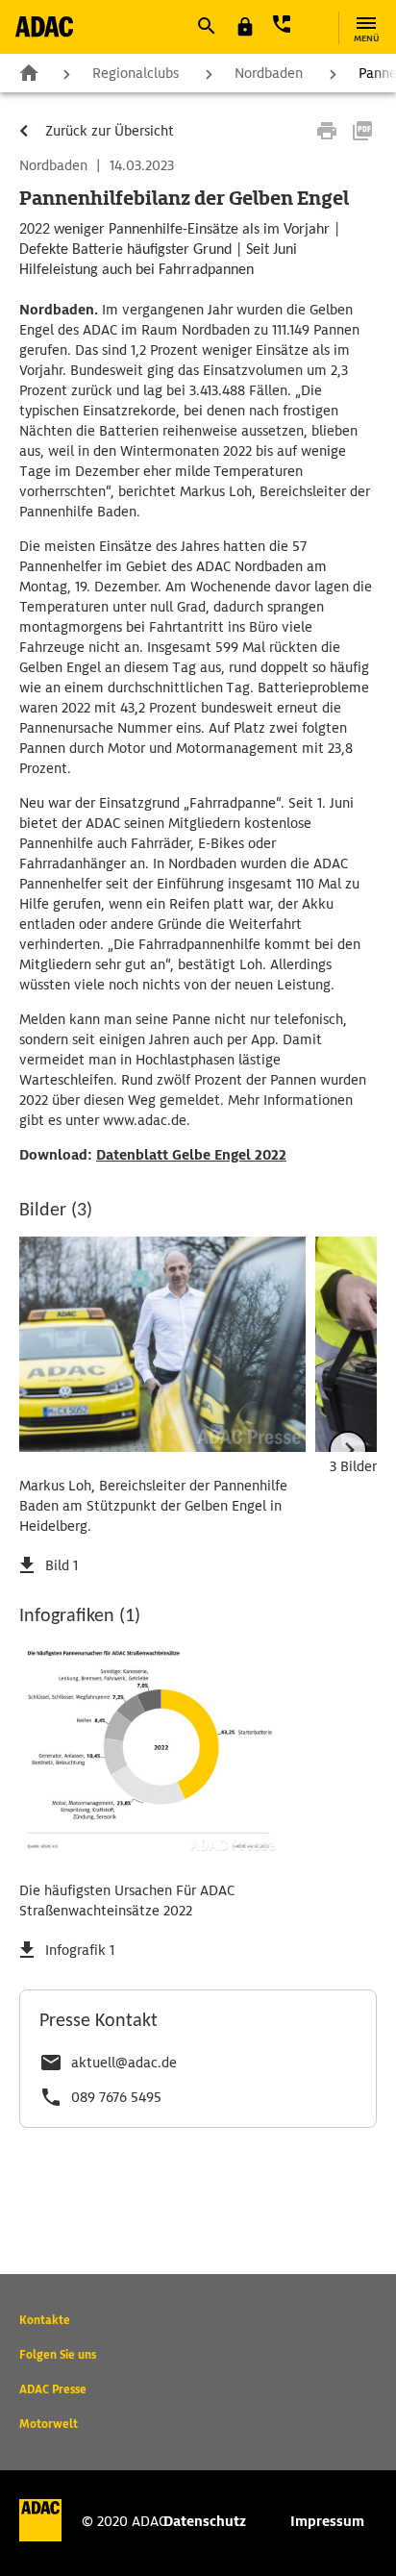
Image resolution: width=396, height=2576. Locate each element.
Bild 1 (62, 1565)
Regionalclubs (136, 73)
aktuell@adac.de (124, 2063)
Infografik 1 (80, 1950)
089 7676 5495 (116, 2097)
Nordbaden (269, 73)
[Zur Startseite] (44, 26)
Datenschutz (205, 2521)
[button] (206, 26)
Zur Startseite (29, 72)
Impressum (327, 2521)
